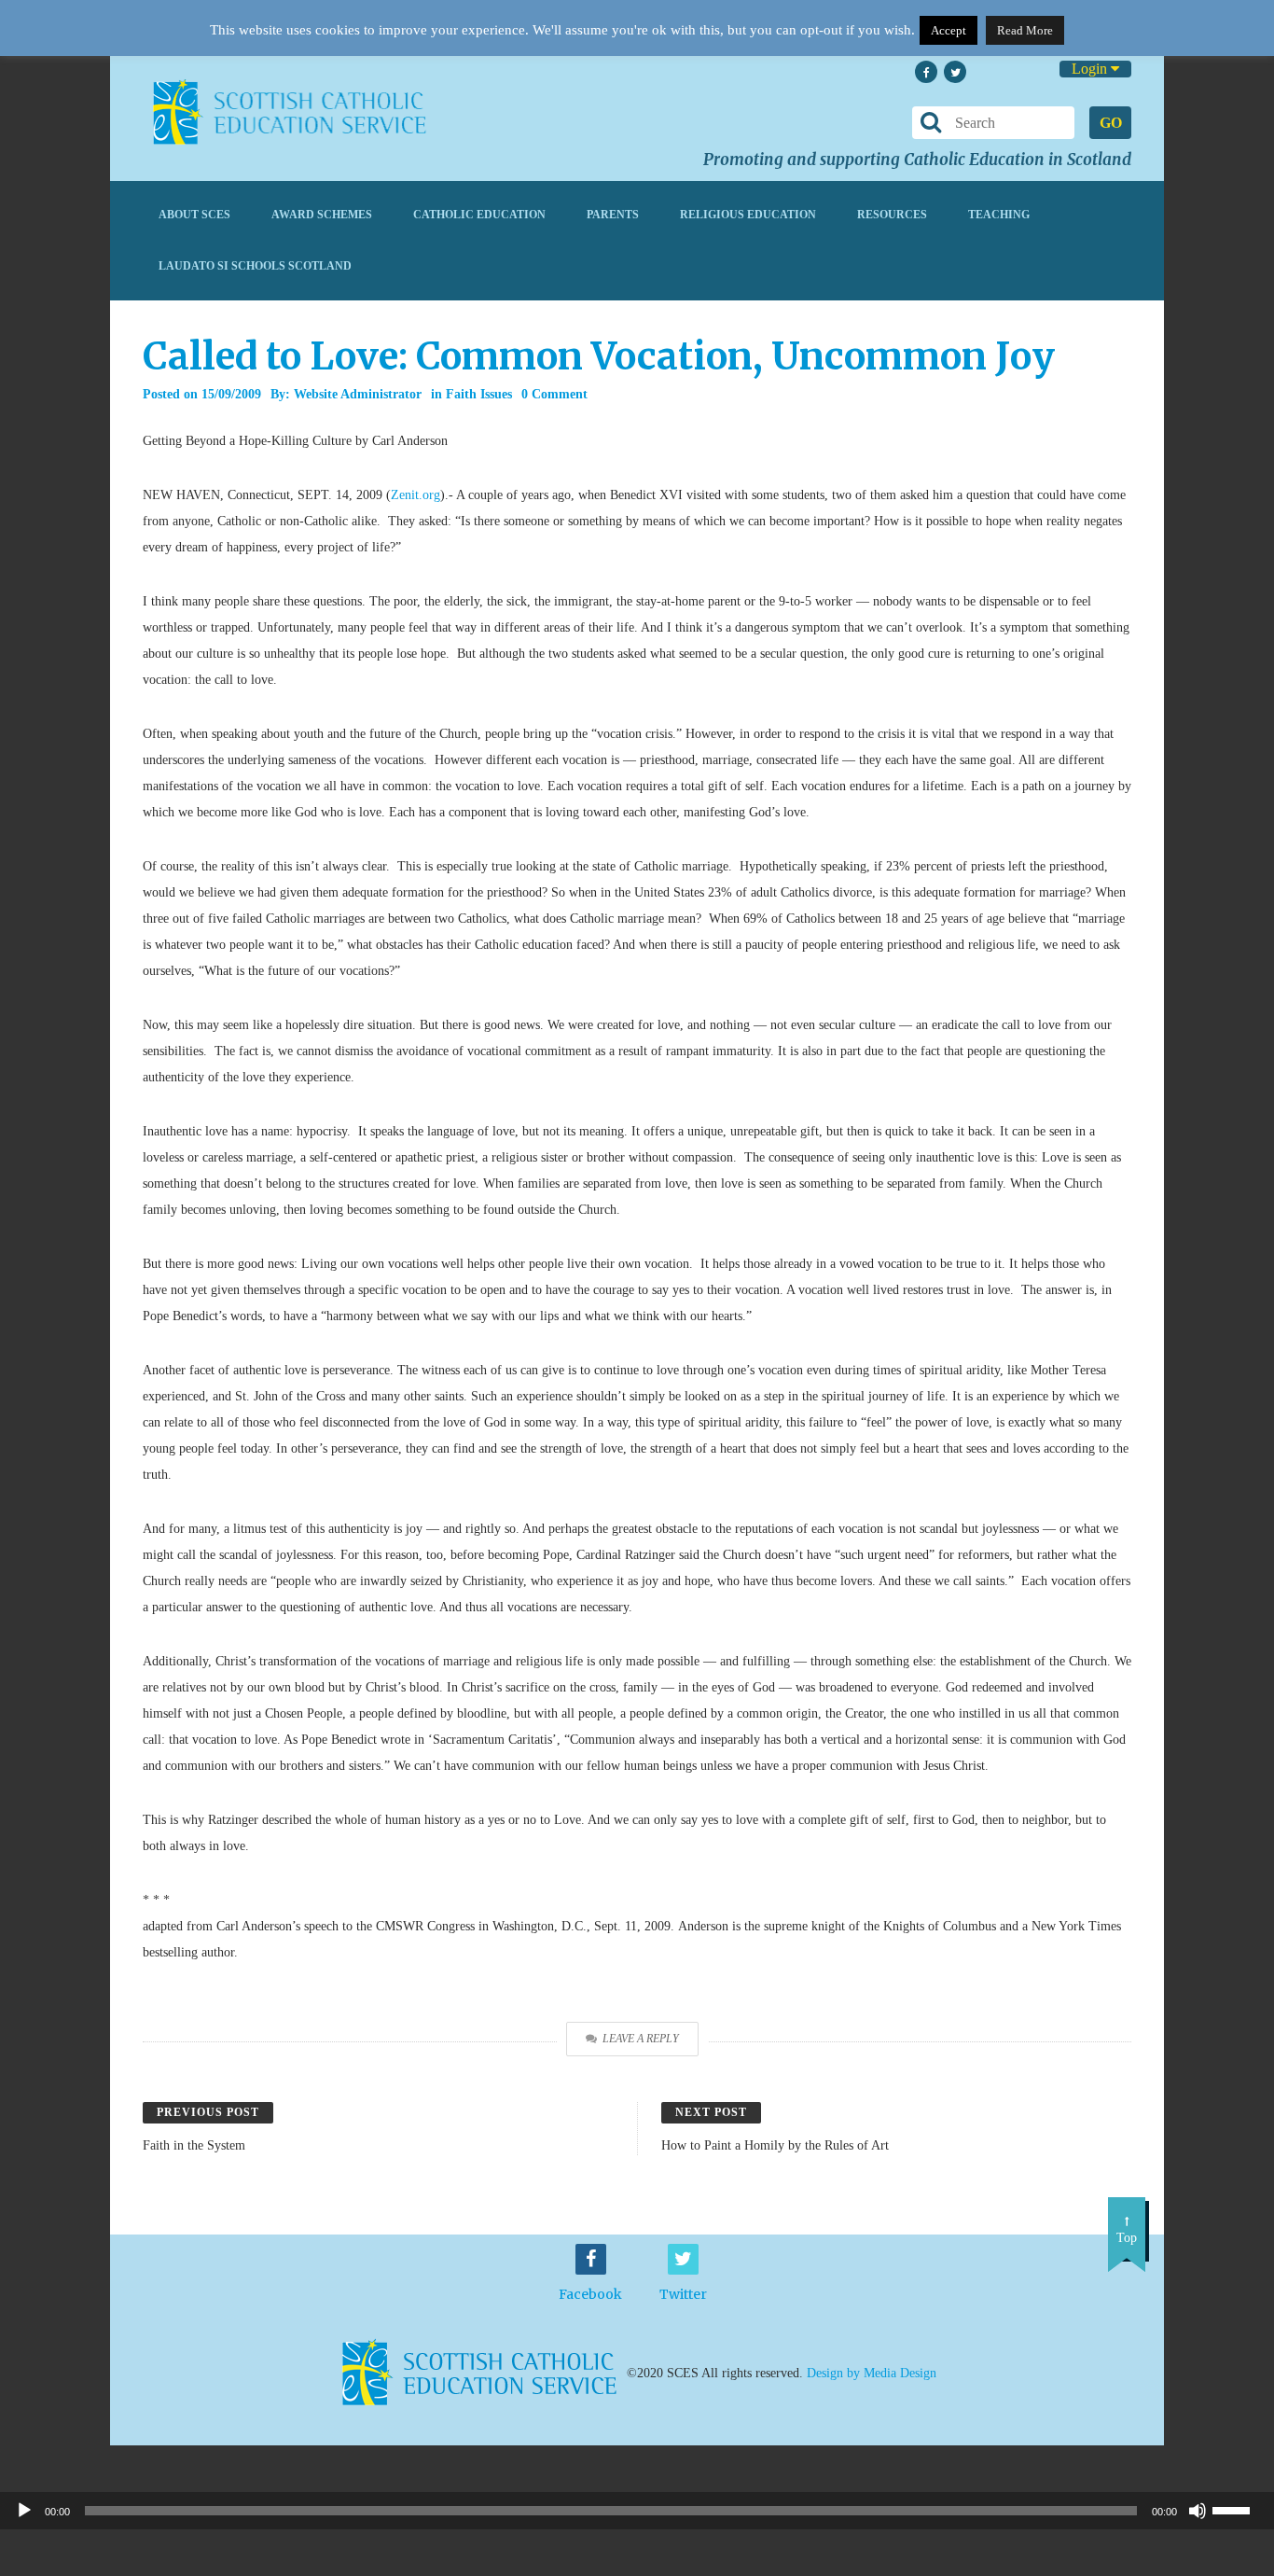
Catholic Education (479, 215)
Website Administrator (358, 394)
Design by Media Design (872, 2372)
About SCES (194, 215)
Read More (1025, 30)
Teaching (999, 215)
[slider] (1239, 2509)
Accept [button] (949, 30)
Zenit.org (415, 495)
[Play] (24, 2511)
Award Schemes (322, 215)
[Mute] (1198, 2511)
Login (1091, 69)
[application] (637, 2511)
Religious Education (748, 215)
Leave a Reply (641, 2039)
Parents (613, 215)
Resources (892, 215)
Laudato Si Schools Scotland (255, 266)
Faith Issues (479, 394)
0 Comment (554, 394)
